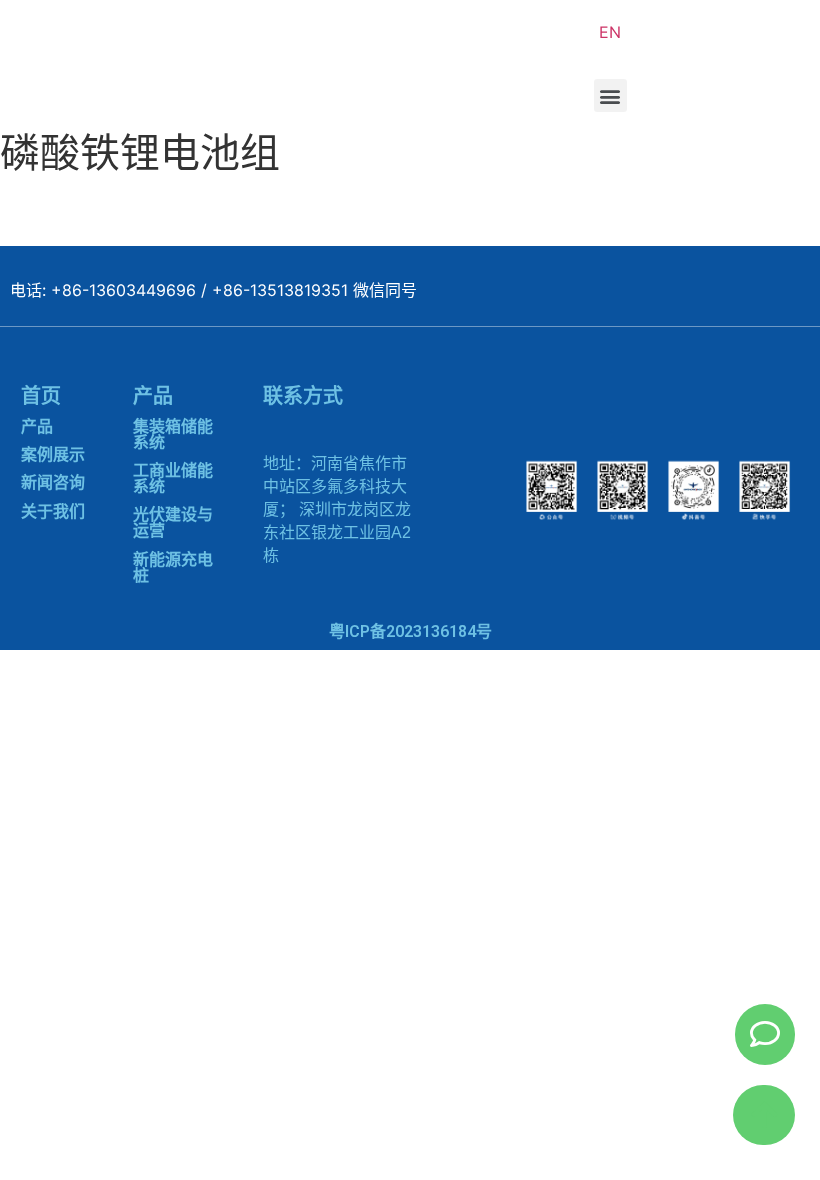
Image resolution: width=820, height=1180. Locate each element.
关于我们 (53, 511)
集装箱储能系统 (173, 434)
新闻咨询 (53, 482)
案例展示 (53, 454)
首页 (41, 396)
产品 (37, 426)
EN (610, 32)
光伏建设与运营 (173, 522)
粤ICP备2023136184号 (410, 631)
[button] (610, 95)
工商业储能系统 (173, 478)
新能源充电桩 (173, 567)
